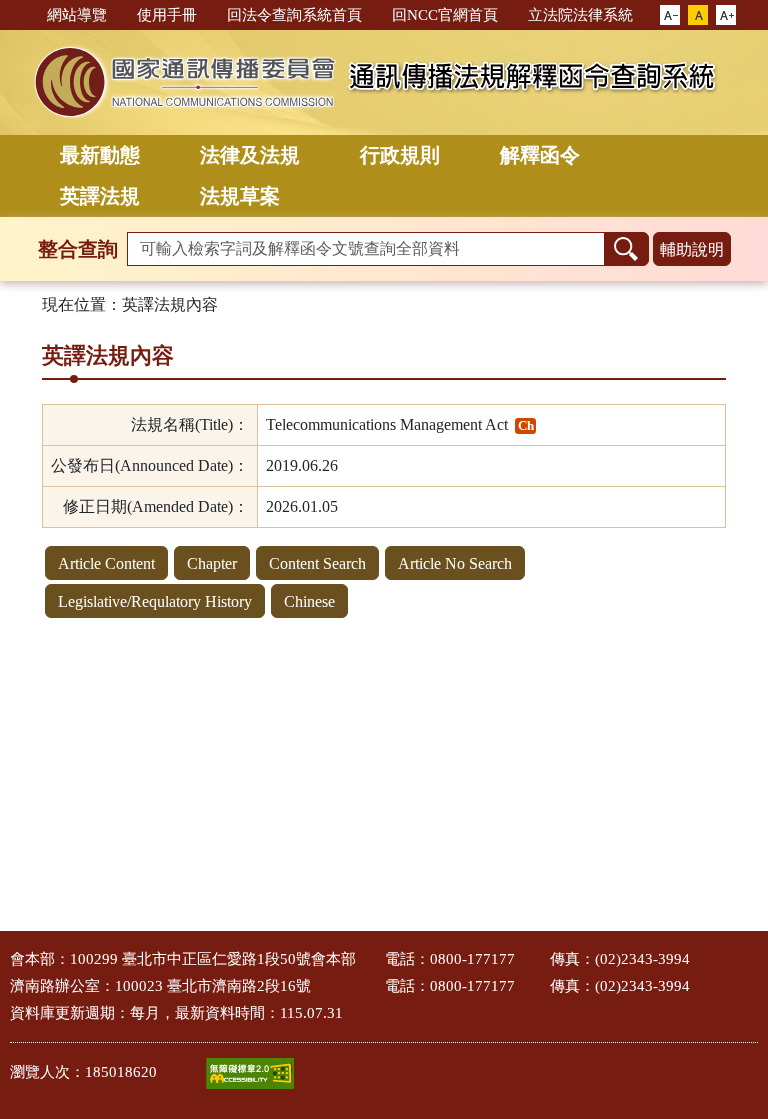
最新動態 (100, 155)
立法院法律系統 (580, 15)
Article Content (106, 563)
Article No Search (455, 563)
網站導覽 (77, 15)
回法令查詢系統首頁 (294, 15)
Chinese (309, 601)
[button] (670, 16)
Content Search (317, 563)
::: (23, 13)
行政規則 (400, 155)
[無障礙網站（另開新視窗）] (250, 1073)
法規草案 (240, 196)
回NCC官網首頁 (445, 15)
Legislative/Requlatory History (155, 601)
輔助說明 (692, 249)
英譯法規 (100, 196)
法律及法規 (250, 155)
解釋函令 (540, 155)
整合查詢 (78, 249)
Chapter (212, 563)
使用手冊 (167, 15)
